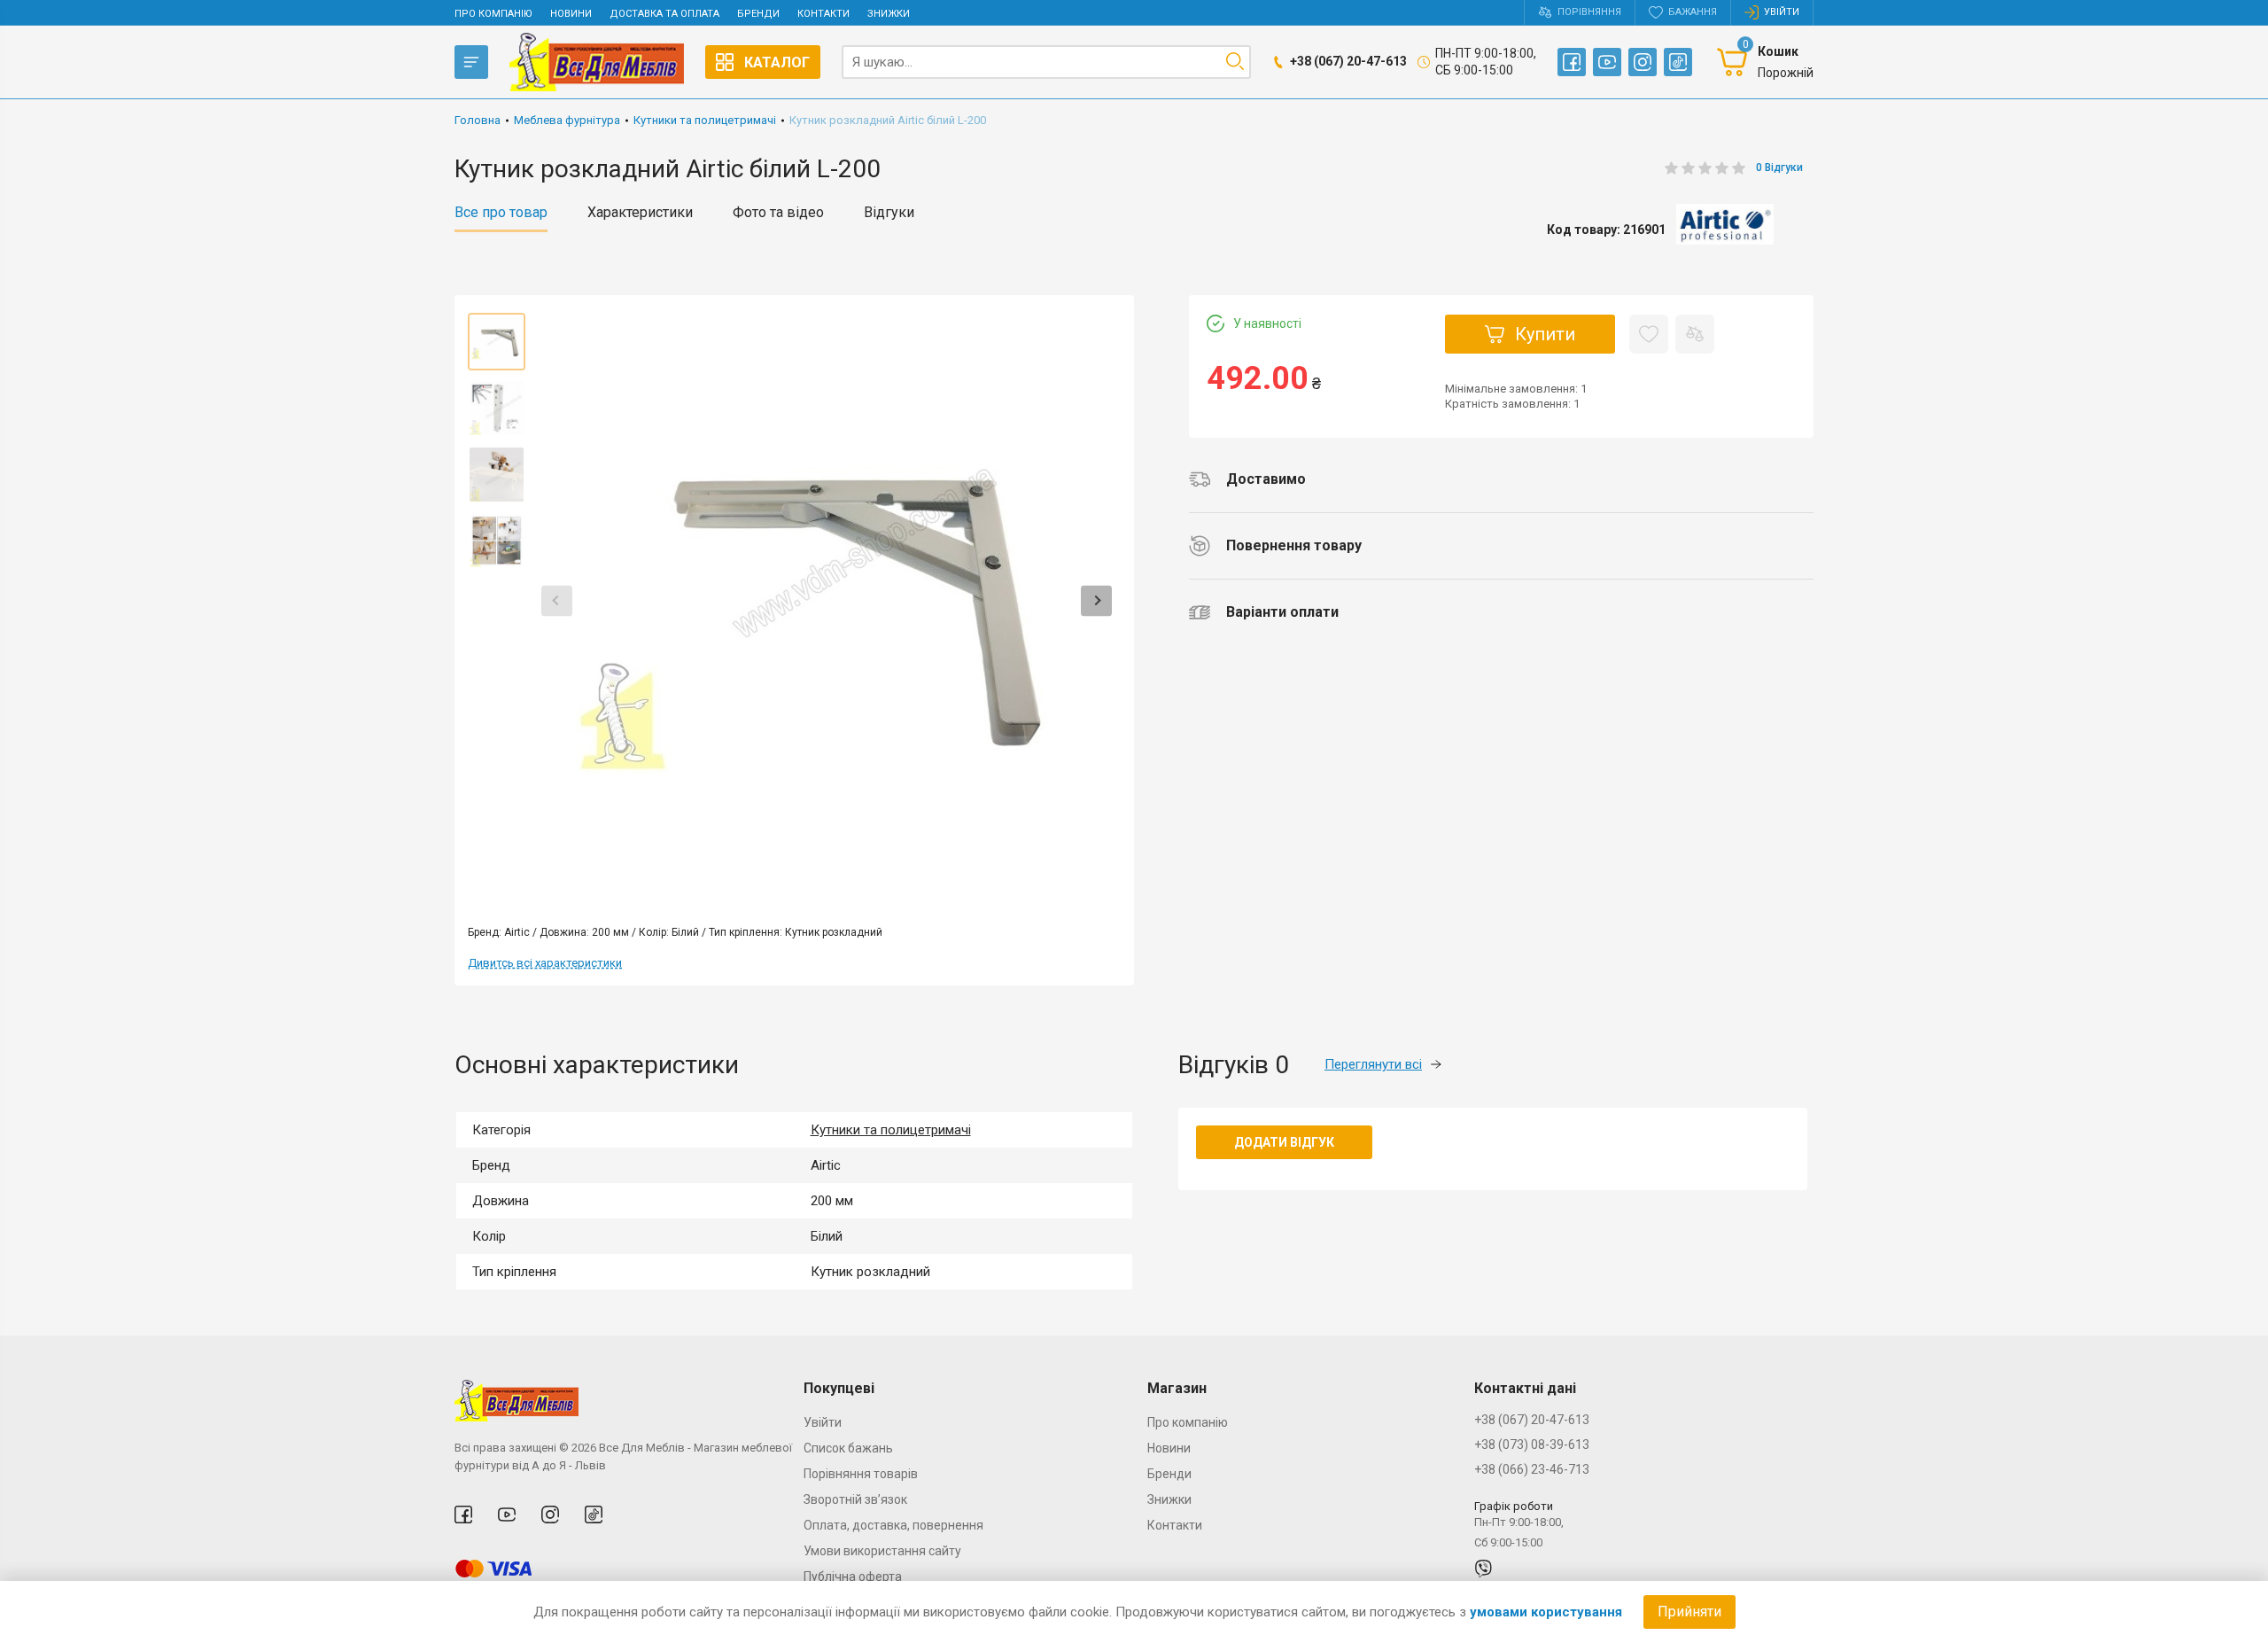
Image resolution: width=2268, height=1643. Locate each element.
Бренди (758, 14)
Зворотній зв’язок (855, 1499)
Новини (571, 14)
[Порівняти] (1695, 334)
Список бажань (848, 1448)
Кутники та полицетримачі (891, 1130)
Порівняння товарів (861, 1474)
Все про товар (501, 213)
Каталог (777, 62)
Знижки (889, 14)
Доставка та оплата (664, 14)
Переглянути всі (1373, 1064)
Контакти (823, 14)
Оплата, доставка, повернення (893, 1525)
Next (1096, 600)
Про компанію (493, 14)
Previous (557, 600)
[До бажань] (1649, 334)
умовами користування (1546, 1612)
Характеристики (640, 213)
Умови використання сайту (882, 1551)
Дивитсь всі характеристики (545, 963)
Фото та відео (778, 213)
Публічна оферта (853, 1577)
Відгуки (889, 213)
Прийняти (1689, 1612)
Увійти (823, 1422)
